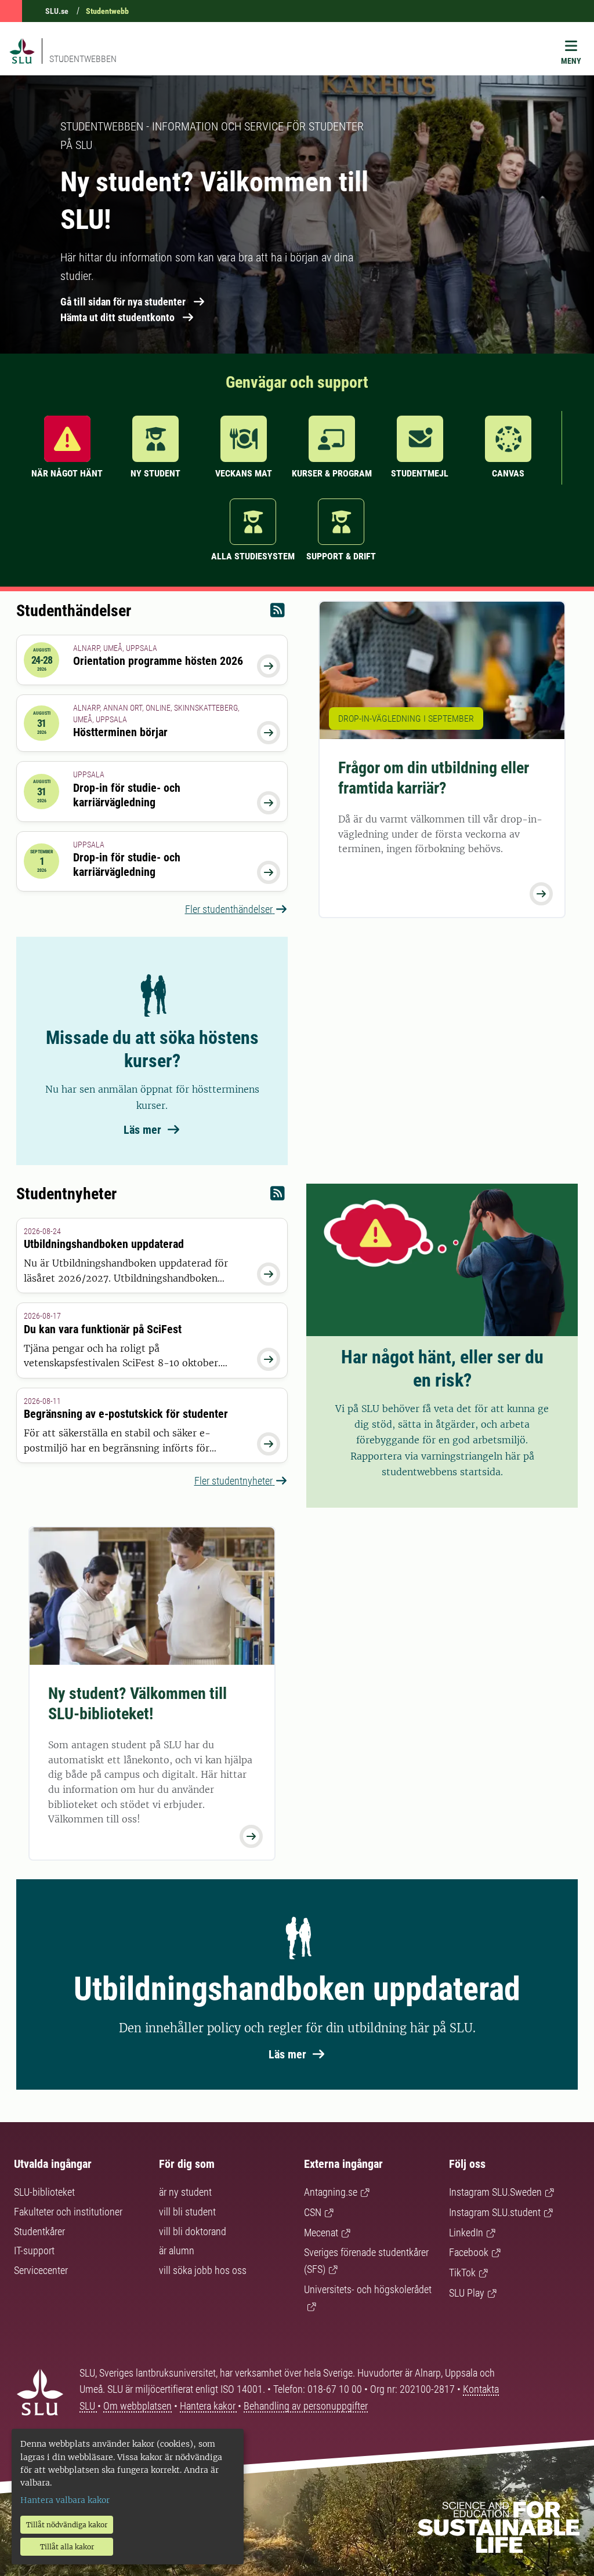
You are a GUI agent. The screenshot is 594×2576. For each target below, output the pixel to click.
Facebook (469, 2252)
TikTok (462, 2273)
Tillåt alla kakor (67, 2547)
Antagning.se (331, 2192)
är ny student (185, 2192)
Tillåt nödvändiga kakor (67, 2525)
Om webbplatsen (137, 2406)
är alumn (177, 2251)
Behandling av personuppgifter (306, 2406)
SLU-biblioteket (44, 2192)
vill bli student (187, 2212)
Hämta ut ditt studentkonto (117, 317)
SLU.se (57, 11)
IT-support (34, 2251)
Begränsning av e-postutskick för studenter (126, 1414)
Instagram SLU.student (495, 2212)
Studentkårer (39, 2231)
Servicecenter (41, 2270)
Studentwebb (107, 11)
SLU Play (467, 2293)
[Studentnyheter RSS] (278, 1196)
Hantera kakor (209, 2406)
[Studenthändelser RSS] (278, 613)
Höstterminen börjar (120, 732)
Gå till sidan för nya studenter (123, 302)
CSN (313, 2212)
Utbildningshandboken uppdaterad (104, 1244)
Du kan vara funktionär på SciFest (103, 1329)
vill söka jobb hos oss (203, 2270)
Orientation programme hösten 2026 (158, 661)
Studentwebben (83, 59)
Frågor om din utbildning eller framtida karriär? (434, 778)
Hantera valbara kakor (65, 2500)
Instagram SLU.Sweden (495, 2192)
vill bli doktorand (193, 2231)
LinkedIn (466, 2233)
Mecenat (321, 2233)
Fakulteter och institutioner (68, 2212)
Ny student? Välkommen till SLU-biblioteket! (137, 1704)
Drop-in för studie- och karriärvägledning (127, 795)
